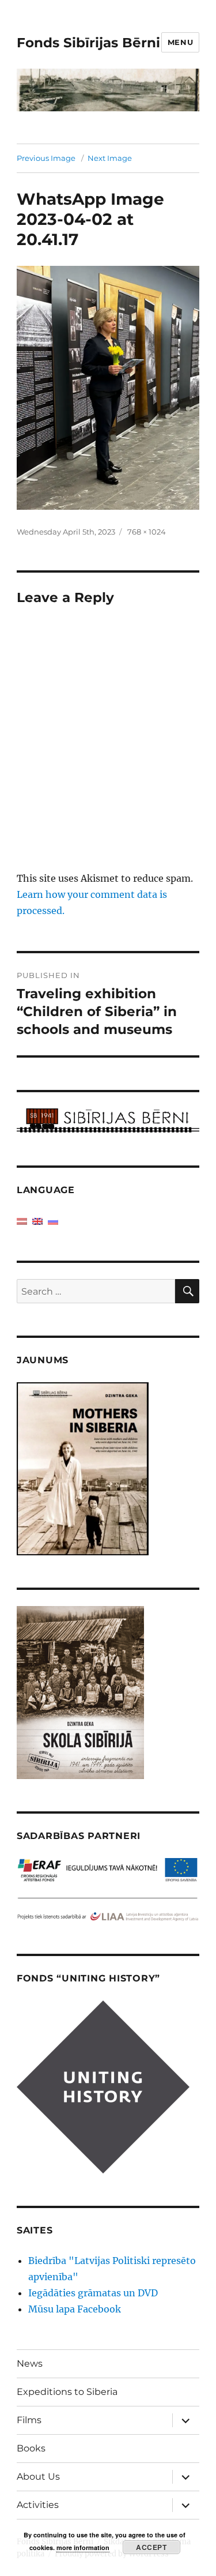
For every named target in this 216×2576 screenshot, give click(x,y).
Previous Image (46, 158)
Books (31, 2448)
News (30, 2363)
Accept (151, 2547)
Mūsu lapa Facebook (75, 2309)
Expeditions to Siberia (67, 2392)
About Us (38, 2477)
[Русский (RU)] (53, 1220)
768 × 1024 (147, 532)
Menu (180, 42)
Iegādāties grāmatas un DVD (93, 2293)
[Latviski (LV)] (22, 1220)
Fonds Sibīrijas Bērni (88, 43)
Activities (38, 2505)
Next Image (110, 158)
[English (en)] (37, 1220)
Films (29, 2420)
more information (83, 2547)
